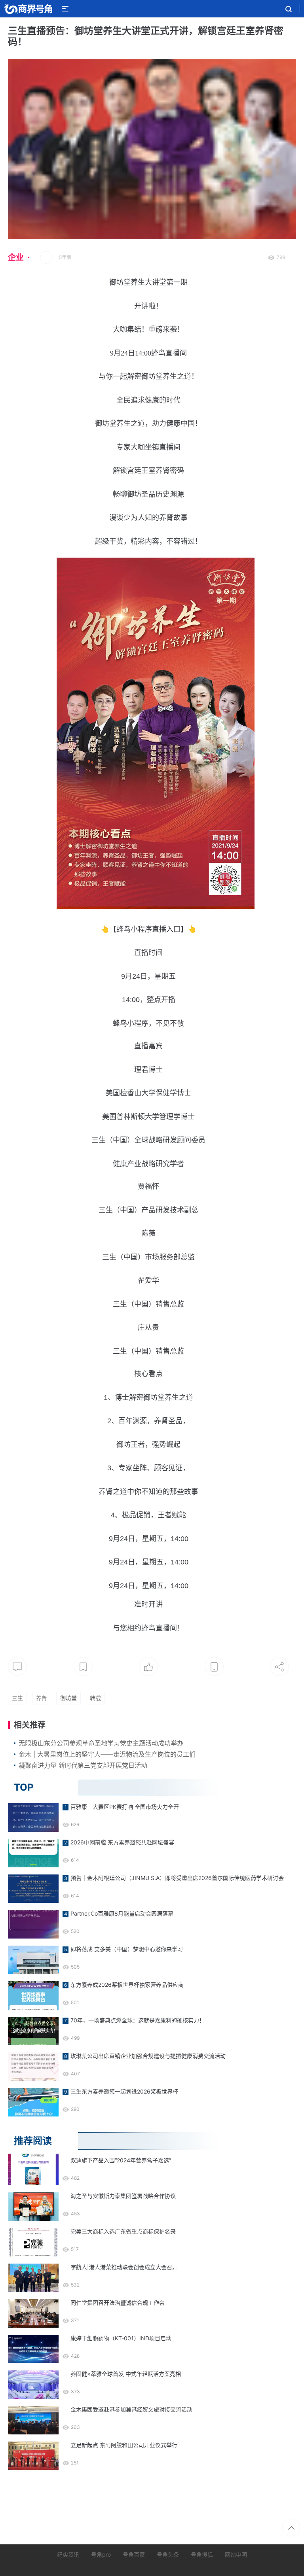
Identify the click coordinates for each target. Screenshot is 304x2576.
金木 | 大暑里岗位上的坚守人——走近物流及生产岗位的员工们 (107, 1754)
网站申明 (236, 2554)
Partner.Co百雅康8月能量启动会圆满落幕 (122, 1913)
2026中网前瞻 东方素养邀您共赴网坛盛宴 (122, 1842)
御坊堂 (68, 1698)
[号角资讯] (28, 9)
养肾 (42, 1698)
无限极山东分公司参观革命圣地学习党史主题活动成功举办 (101, 1743)
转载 (95, 1698)
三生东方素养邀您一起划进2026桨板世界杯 (124, 2091)
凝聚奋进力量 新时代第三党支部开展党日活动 (83, 1765)
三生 (17, 1698)
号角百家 (134, 2554)
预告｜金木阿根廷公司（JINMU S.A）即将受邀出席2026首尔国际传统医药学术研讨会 (177, 1878)
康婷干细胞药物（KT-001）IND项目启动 (121, 2338)
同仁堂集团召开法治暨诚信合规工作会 (118, 2303)
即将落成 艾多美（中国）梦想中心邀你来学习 (127, 1949)
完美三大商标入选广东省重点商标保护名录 (123, 2231)
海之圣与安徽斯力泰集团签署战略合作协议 (123, 2196)
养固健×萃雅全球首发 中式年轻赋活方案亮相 (126, 2374)
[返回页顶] (291, 2528)
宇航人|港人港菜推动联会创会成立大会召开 (124, 2267)
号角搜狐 (202, 2554)
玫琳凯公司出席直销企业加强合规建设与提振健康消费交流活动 (148, 2056)
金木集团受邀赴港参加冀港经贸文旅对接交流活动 (131, 2409)
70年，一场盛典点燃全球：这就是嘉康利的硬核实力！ (138, 2020)
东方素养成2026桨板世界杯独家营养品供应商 (127, 1985)
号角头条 (168, 2554)
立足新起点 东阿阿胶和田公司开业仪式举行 (124, 2445)
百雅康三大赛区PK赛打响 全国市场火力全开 (125, 1807)
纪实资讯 (68, 2554)
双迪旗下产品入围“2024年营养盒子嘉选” (121, 2160)
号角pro (101, 2554)
